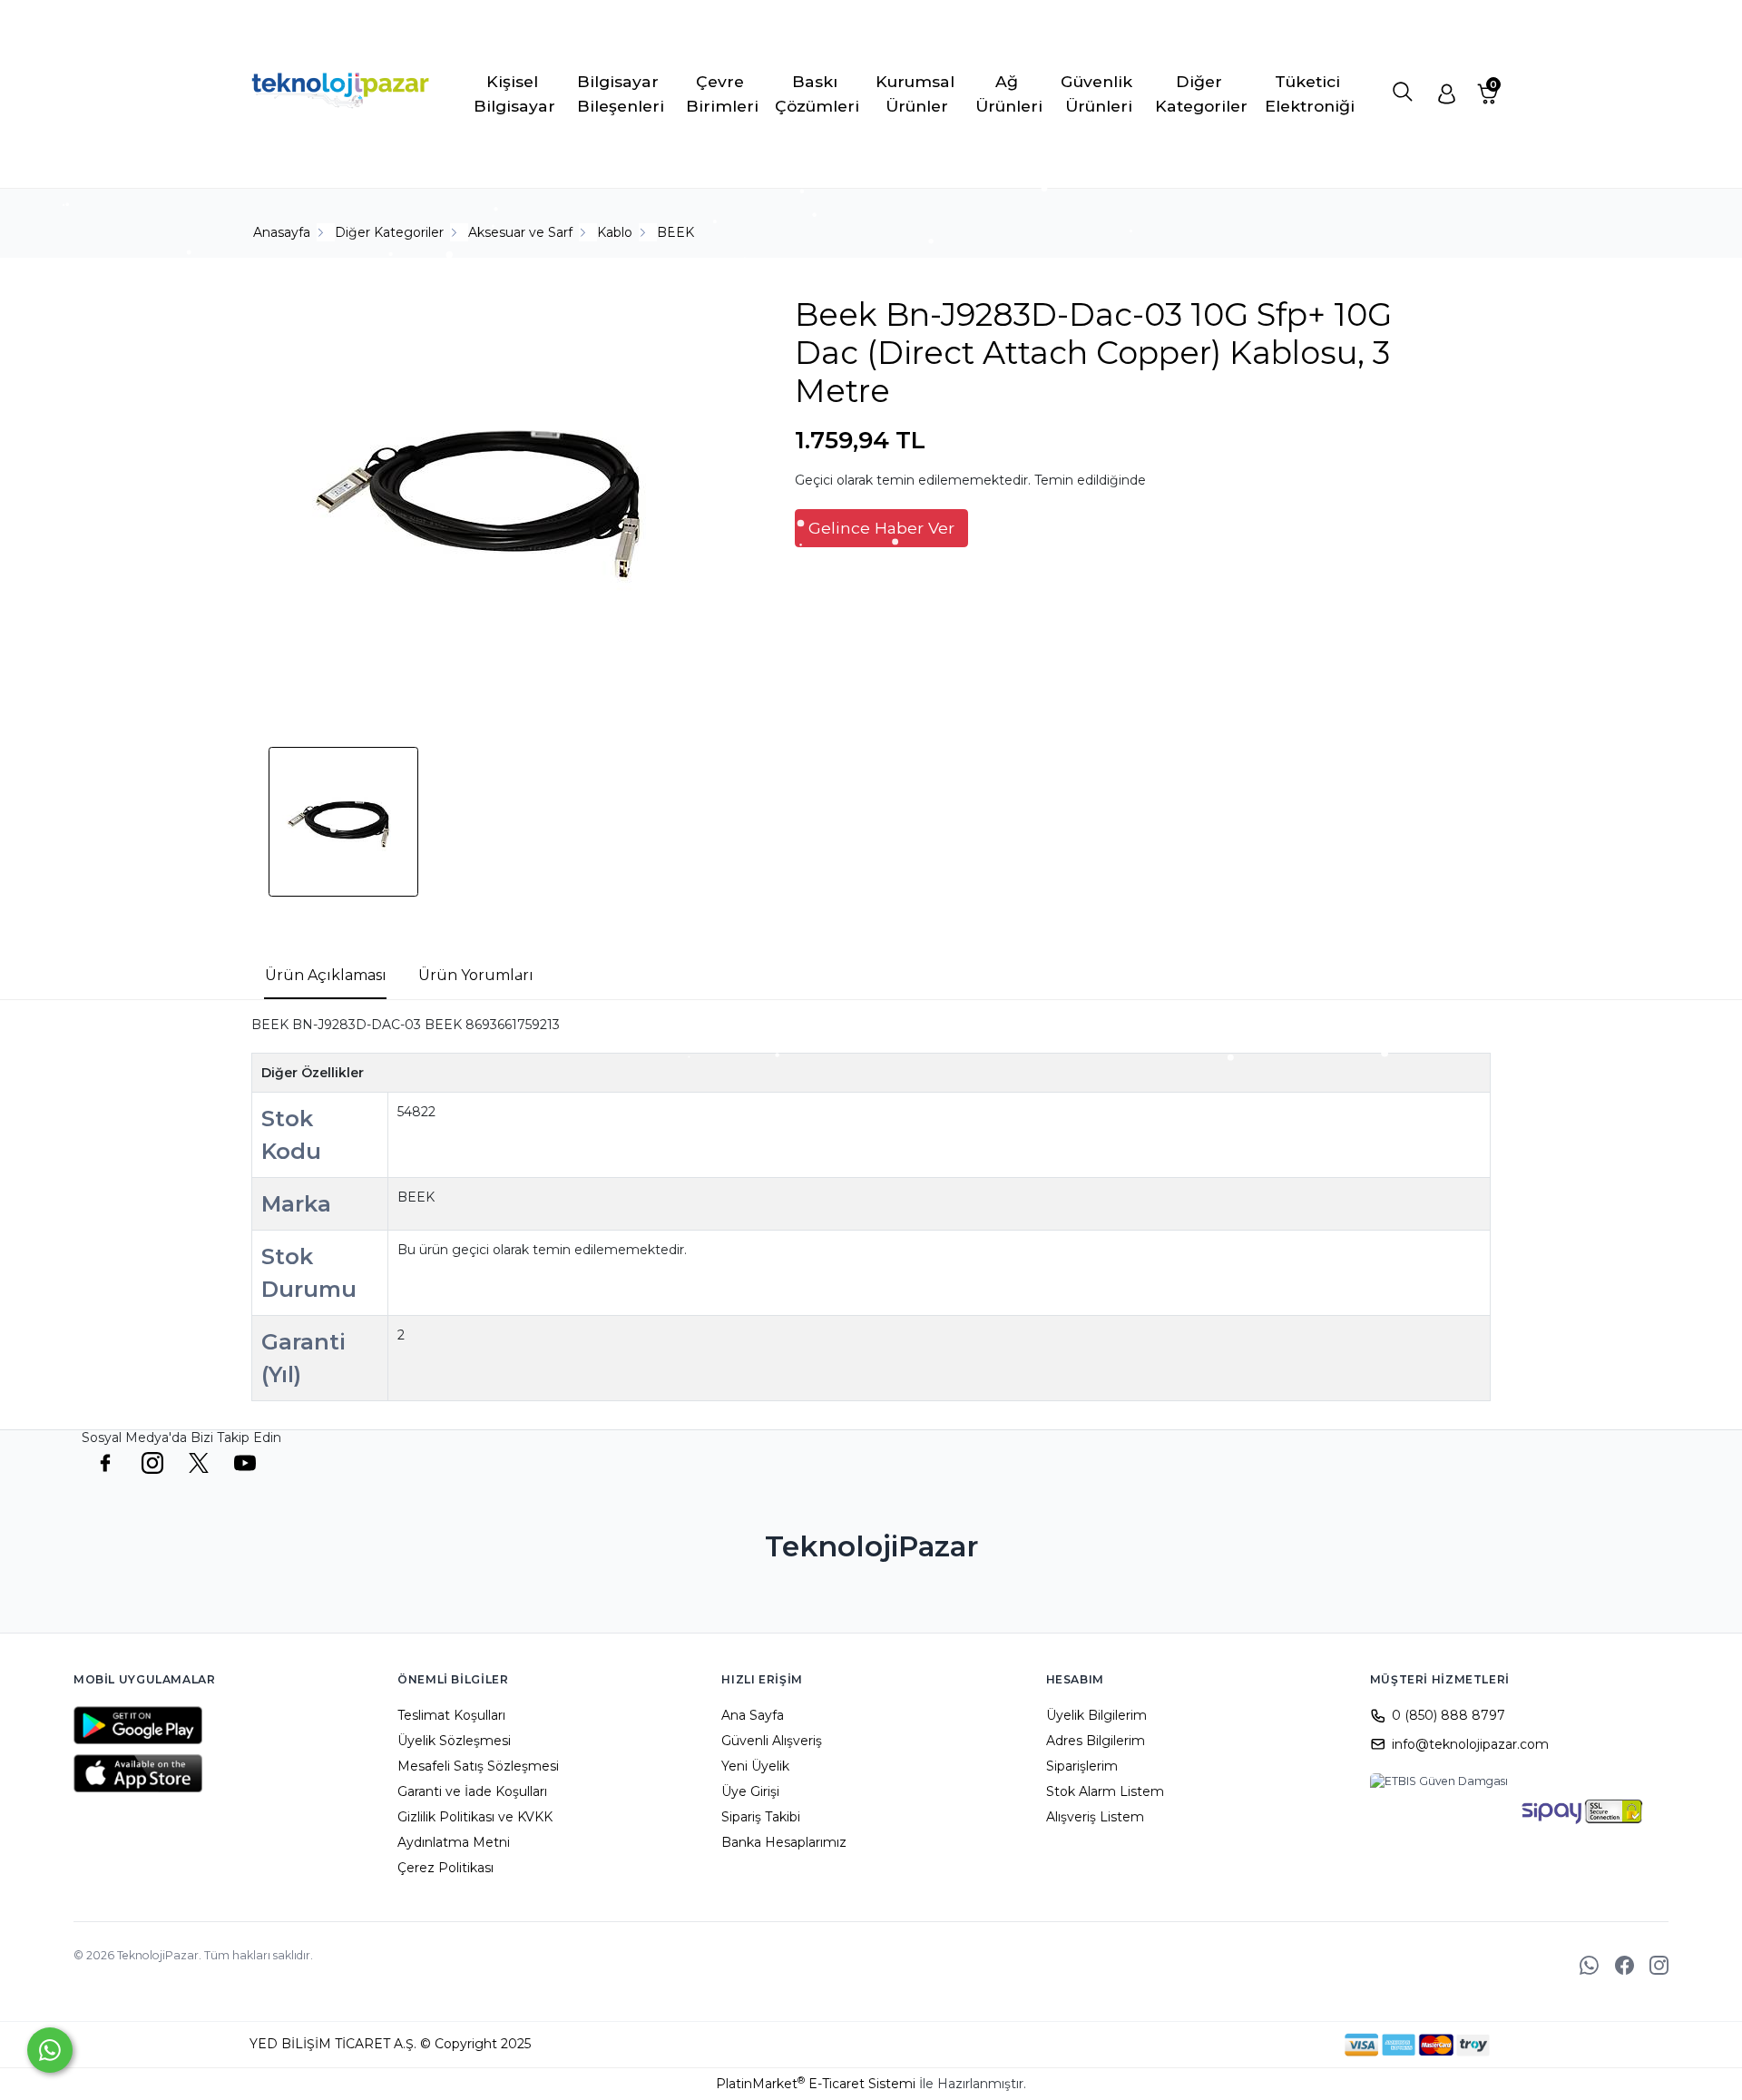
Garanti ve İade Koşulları (472, 1791)
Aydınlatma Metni (454, 1842)
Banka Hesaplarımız (784, 1842)
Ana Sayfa (753, 1715)
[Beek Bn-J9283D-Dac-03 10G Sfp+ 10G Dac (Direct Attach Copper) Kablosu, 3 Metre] (495, 500)
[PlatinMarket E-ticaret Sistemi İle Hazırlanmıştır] (1282, 2045)
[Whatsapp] (50, 2050)
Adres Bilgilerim (1096, 1741)
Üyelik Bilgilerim (1096, 1715)
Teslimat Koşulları (451, 1715)
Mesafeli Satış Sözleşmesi (478, 1766)
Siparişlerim (1082, 1766)
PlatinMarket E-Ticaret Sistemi (816, 2084)
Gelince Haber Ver (881, 528)
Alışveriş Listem (1095, 1817)
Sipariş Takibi (761, 1817)
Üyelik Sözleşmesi (454, 1741)
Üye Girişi (750, 1791)
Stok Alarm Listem (1105, 1791)
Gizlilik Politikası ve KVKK (475, 1817)
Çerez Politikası (445, 1868)
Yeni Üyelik (755, 1766)
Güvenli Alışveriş (772, 1741)
